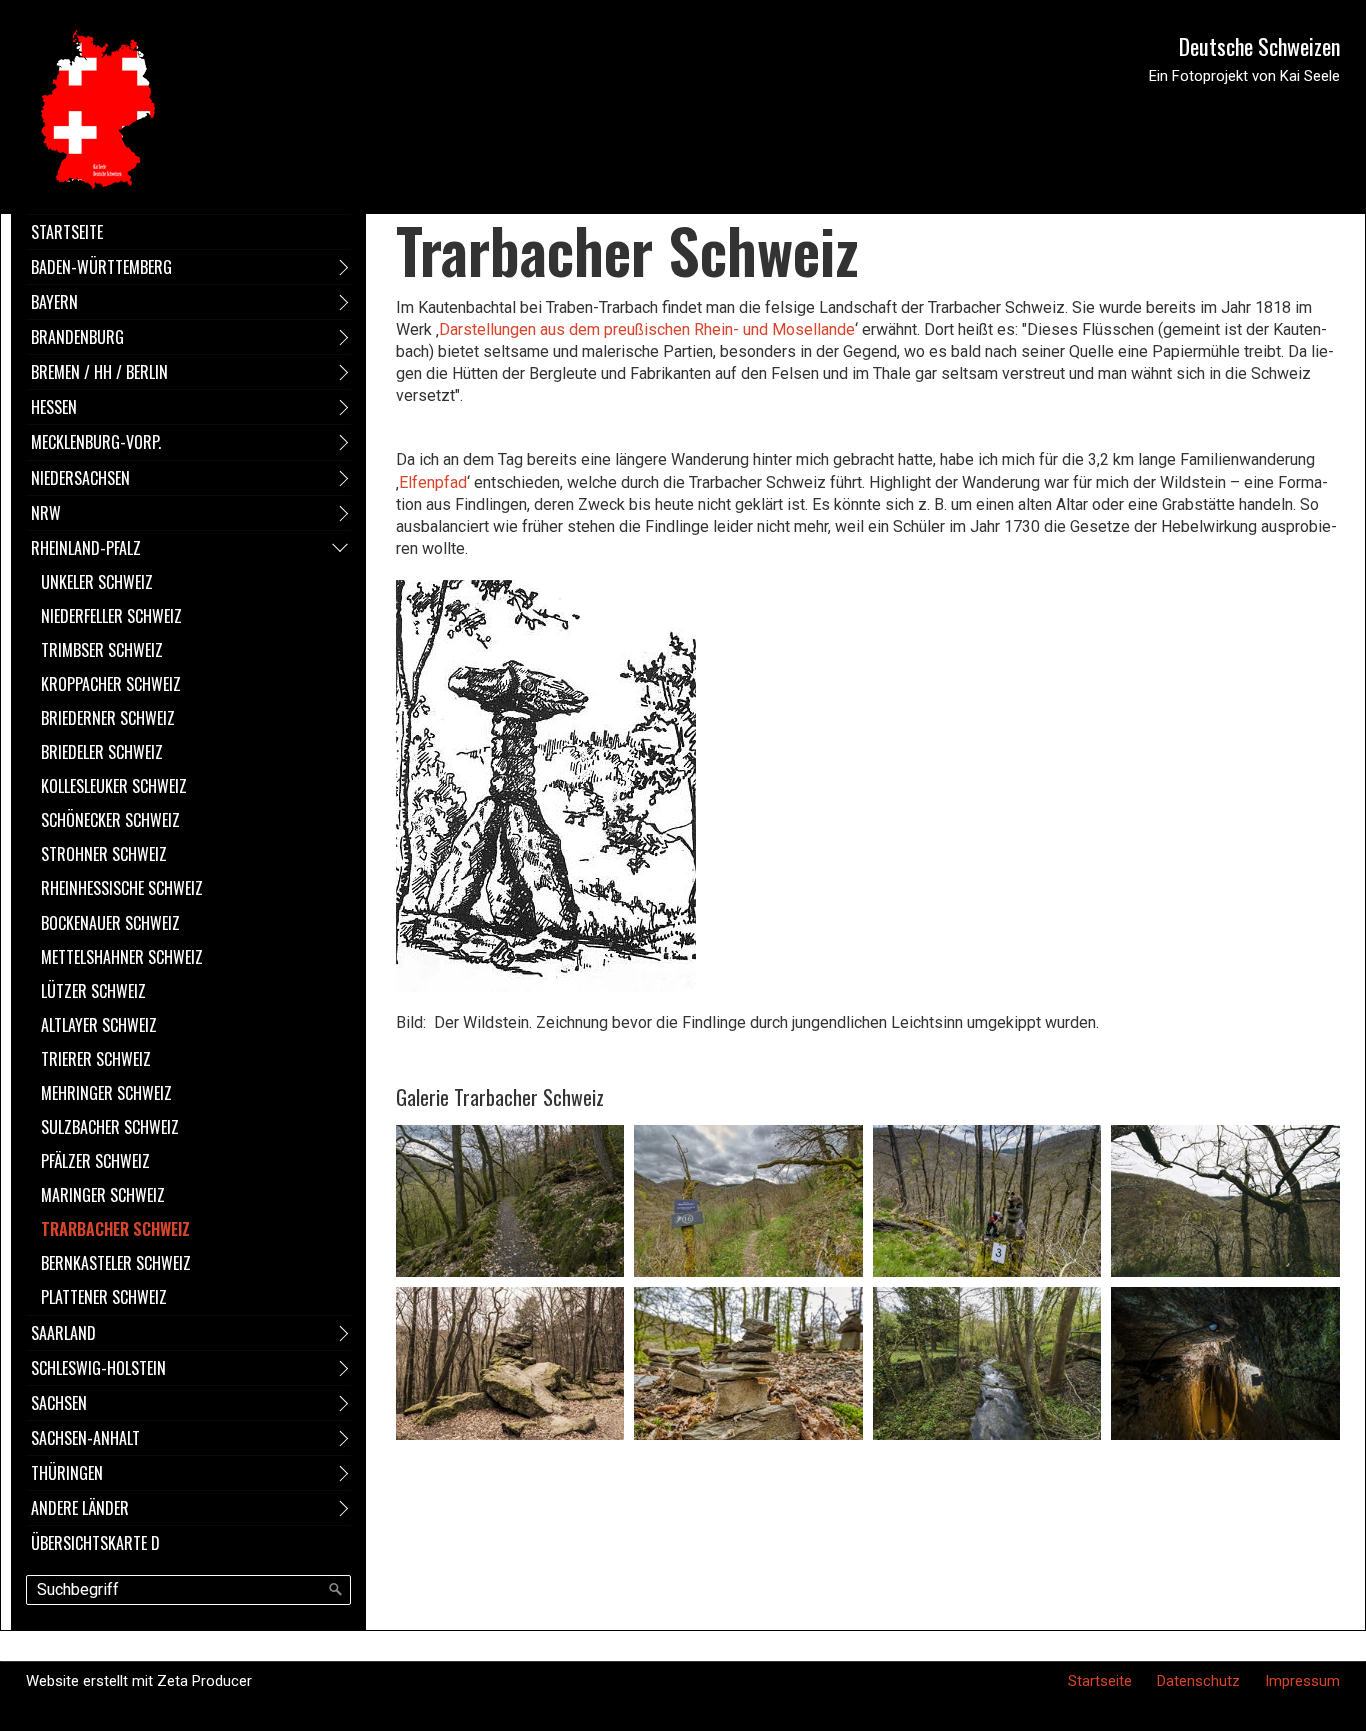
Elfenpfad (433, 482)
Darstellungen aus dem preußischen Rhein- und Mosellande (647, 329)
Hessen (54, 407)
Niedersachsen (80, 478)
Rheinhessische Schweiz (122, 888)
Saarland (63, 1333)
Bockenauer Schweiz (110, 923)
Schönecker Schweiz (110, 820)
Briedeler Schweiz (102, 752)
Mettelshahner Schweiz (122, 957)
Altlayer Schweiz (99, 1025)
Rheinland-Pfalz (86, 548)
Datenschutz (1198, 1681)
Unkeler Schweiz (97, 582)
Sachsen (59, 1403)
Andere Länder (80, 1508)
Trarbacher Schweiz (115, 1229)
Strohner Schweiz (104, 854)
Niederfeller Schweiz (111, 616)
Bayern (54, 302)
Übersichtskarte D (95, 1543)
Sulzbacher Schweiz (110, 1127)
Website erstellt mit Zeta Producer (139, 1681)
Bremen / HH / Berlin (99, 372)
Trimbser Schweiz (102, 650)
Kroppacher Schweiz (111, 684)
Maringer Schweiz (103, 1195)
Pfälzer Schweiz (95, 1161)
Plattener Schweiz (104, 1297)
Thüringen (67, 1473)
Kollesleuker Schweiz (114, 786)
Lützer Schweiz (93, 991)
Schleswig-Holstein (98, 1368)
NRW (46, 513)
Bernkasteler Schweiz (116, 1263)
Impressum (1302, 1681)
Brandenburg (77, 337)
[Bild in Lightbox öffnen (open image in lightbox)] (510, 1201)
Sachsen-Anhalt (85, 1438)
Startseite (67, 232)
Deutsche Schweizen (1259, 46)
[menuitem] (188, 231)
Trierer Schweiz (96, 1059)
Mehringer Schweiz (106, 1093)
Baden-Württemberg (101, 267)
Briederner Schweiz (108, 718)
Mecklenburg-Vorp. (96, 442)
